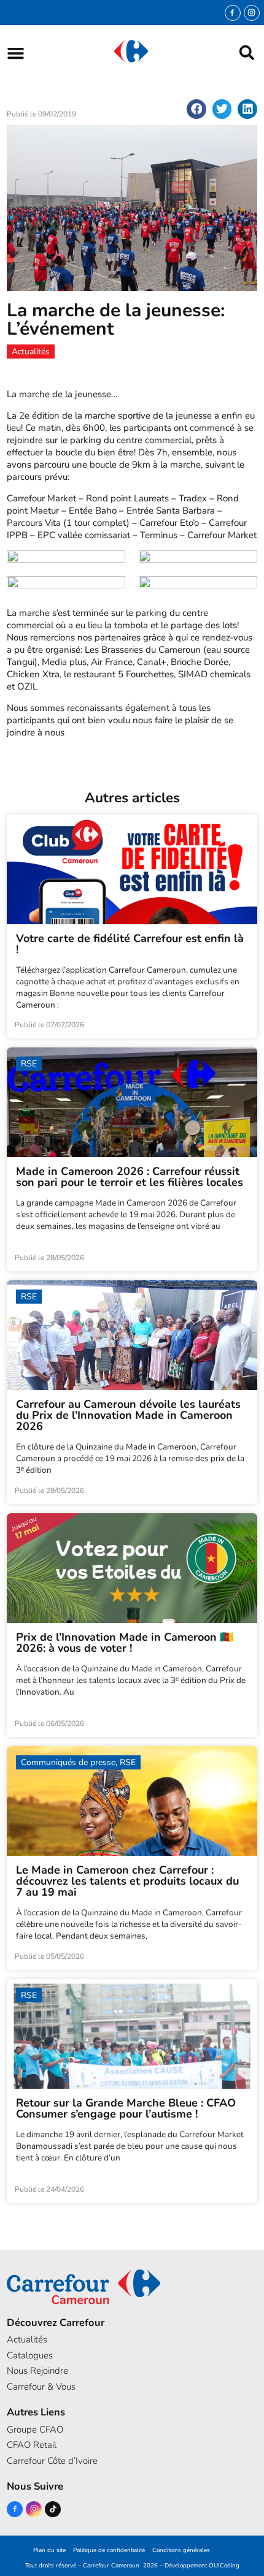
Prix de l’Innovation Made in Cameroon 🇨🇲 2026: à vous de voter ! (125, 1643)
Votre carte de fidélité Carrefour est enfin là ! (130, 944)
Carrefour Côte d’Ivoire (52, 2461)
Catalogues (30, 2355)
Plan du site (49, 2550)
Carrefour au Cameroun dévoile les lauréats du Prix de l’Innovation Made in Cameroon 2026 (128, 1415)
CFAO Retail (32, 2445)
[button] (16, 53)
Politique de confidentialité (109, 2550)
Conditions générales (181, 2550)
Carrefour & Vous (41, 2387)
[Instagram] (252, 13)
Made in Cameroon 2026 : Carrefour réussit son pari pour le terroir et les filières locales (130, 1177)
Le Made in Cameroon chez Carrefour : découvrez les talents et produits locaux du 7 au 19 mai (127, 1881)
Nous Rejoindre (37, 2371)
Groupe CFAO (35, 2430)
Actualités (27, 2339)
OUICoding (224, 2565)
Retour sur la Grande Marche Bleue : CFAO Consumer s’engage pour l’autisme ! (126, 2108)
